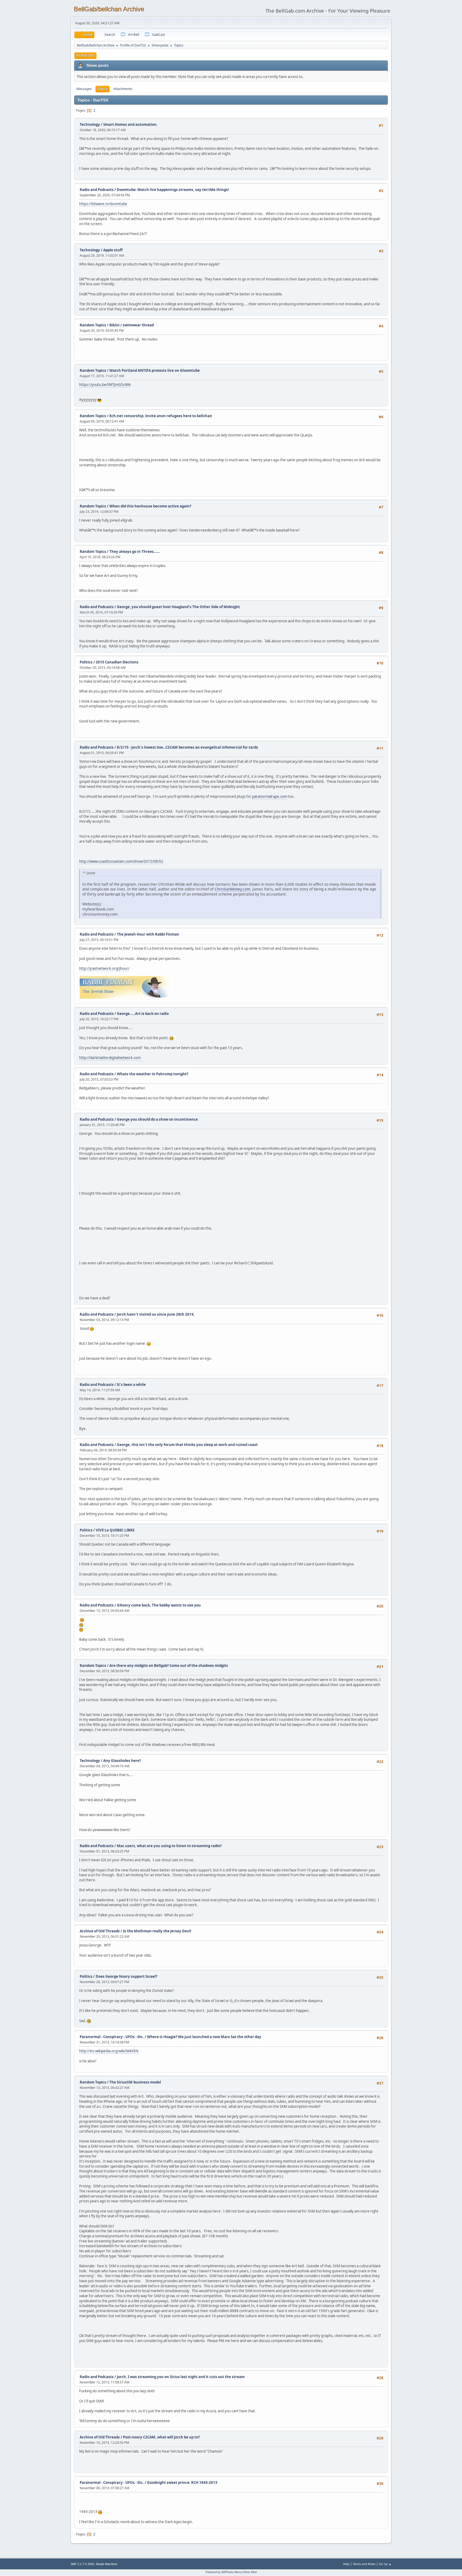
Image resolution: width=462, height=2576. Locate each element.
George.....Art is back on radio (143, 1014)
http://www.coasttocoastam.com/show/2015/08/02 (121, 861)
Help (346, 2564)
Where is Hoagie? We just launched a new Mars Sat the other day (204, 2037)
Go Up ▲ (385, 2564)
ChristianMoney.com (232, 889)
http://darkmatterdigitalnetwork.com (110, 1058)
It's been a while (131, 1385)
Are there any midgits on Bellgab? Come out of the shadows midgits (169, 1666)
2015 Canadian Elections (117, 662)
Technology (90, 124)
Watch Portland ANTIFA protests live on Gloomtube (155, 370)
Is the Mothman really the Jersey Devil (157, 1931)
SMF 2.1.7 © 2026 (82, 2564)
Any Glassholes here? (122, 1761)
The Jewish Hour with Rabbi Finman (148, 934)
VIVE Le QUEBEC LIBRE (115, 1530)
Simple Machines (107, 2564)
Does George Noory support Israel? (126, 1976)
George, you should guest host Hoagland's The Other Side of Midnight (178, 607)
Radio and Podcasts (97, 190)
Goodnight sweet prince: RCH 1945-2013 (182, 2483)
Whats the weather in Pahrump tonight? (153, 1074)
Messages (84, 89)
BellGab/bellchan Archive (109, 9)
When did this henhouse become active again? (150, 506)
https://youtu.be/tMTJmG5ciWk (105, 385)
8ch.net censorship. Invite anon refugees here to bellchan (161, 416)
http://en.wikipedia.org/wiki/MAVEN (109, 2051)
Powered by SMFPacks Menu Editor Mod (231, 2572)
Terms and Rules (364, 2564)
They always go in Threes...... (135, 552)
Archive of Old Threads (100, 1931)
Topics (103, 89)
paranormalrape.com (270, 796)
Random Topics (93, 325)
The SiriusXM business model (135, 2082)
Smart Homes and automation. (130, 124)
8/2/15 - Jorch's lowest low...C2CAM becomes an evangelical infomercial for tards (187, 747)
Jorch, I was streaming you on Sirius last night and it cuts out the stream (181, 2377)
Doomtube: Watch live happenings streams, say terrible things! (173, 190)
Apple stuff (113, 250)
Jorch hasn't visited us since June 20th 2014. (156, 1314)
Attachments (123, 89)
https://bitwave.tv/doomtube (103, 204)
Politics (86, 662)
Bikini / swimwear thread (132, 325)
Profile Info (85, 55)
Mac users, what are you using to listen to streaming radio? (169, 1846)
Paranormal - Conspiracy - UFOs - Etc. (112, 2037)
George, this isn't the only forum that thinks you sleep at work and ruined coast (187, 1445)
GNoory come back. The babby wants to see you (159, 1605)
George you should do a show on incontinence (157, 1119)
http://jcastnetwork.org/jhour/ (104, 968)
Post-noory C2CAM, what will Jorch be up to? (161, 2437)
